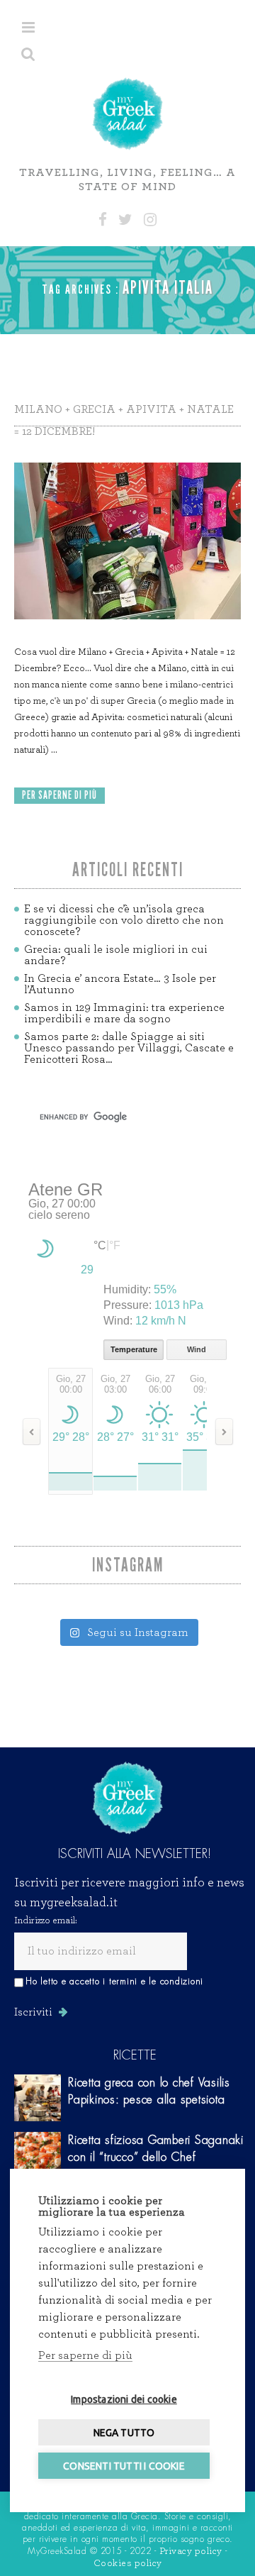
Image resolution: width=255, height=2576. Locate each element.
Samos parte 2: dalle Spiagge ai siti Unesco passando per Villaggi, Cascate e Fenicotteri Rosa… (129, 1048)
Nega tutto (124, 2433)
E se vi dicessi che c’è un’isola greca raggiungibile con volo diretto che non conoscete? (124, 920)
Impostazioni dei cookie (124, 2399)
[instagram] (150, 220)
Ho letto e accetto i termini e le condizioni (114, 1981)
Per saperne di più (85, 2355)
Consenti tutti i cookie (124, 2466)
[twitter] (125, 220)
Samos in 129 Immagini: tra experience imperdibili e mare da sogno (124, 1013)
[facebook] (103, 220)
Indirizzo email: (46, 1920)
